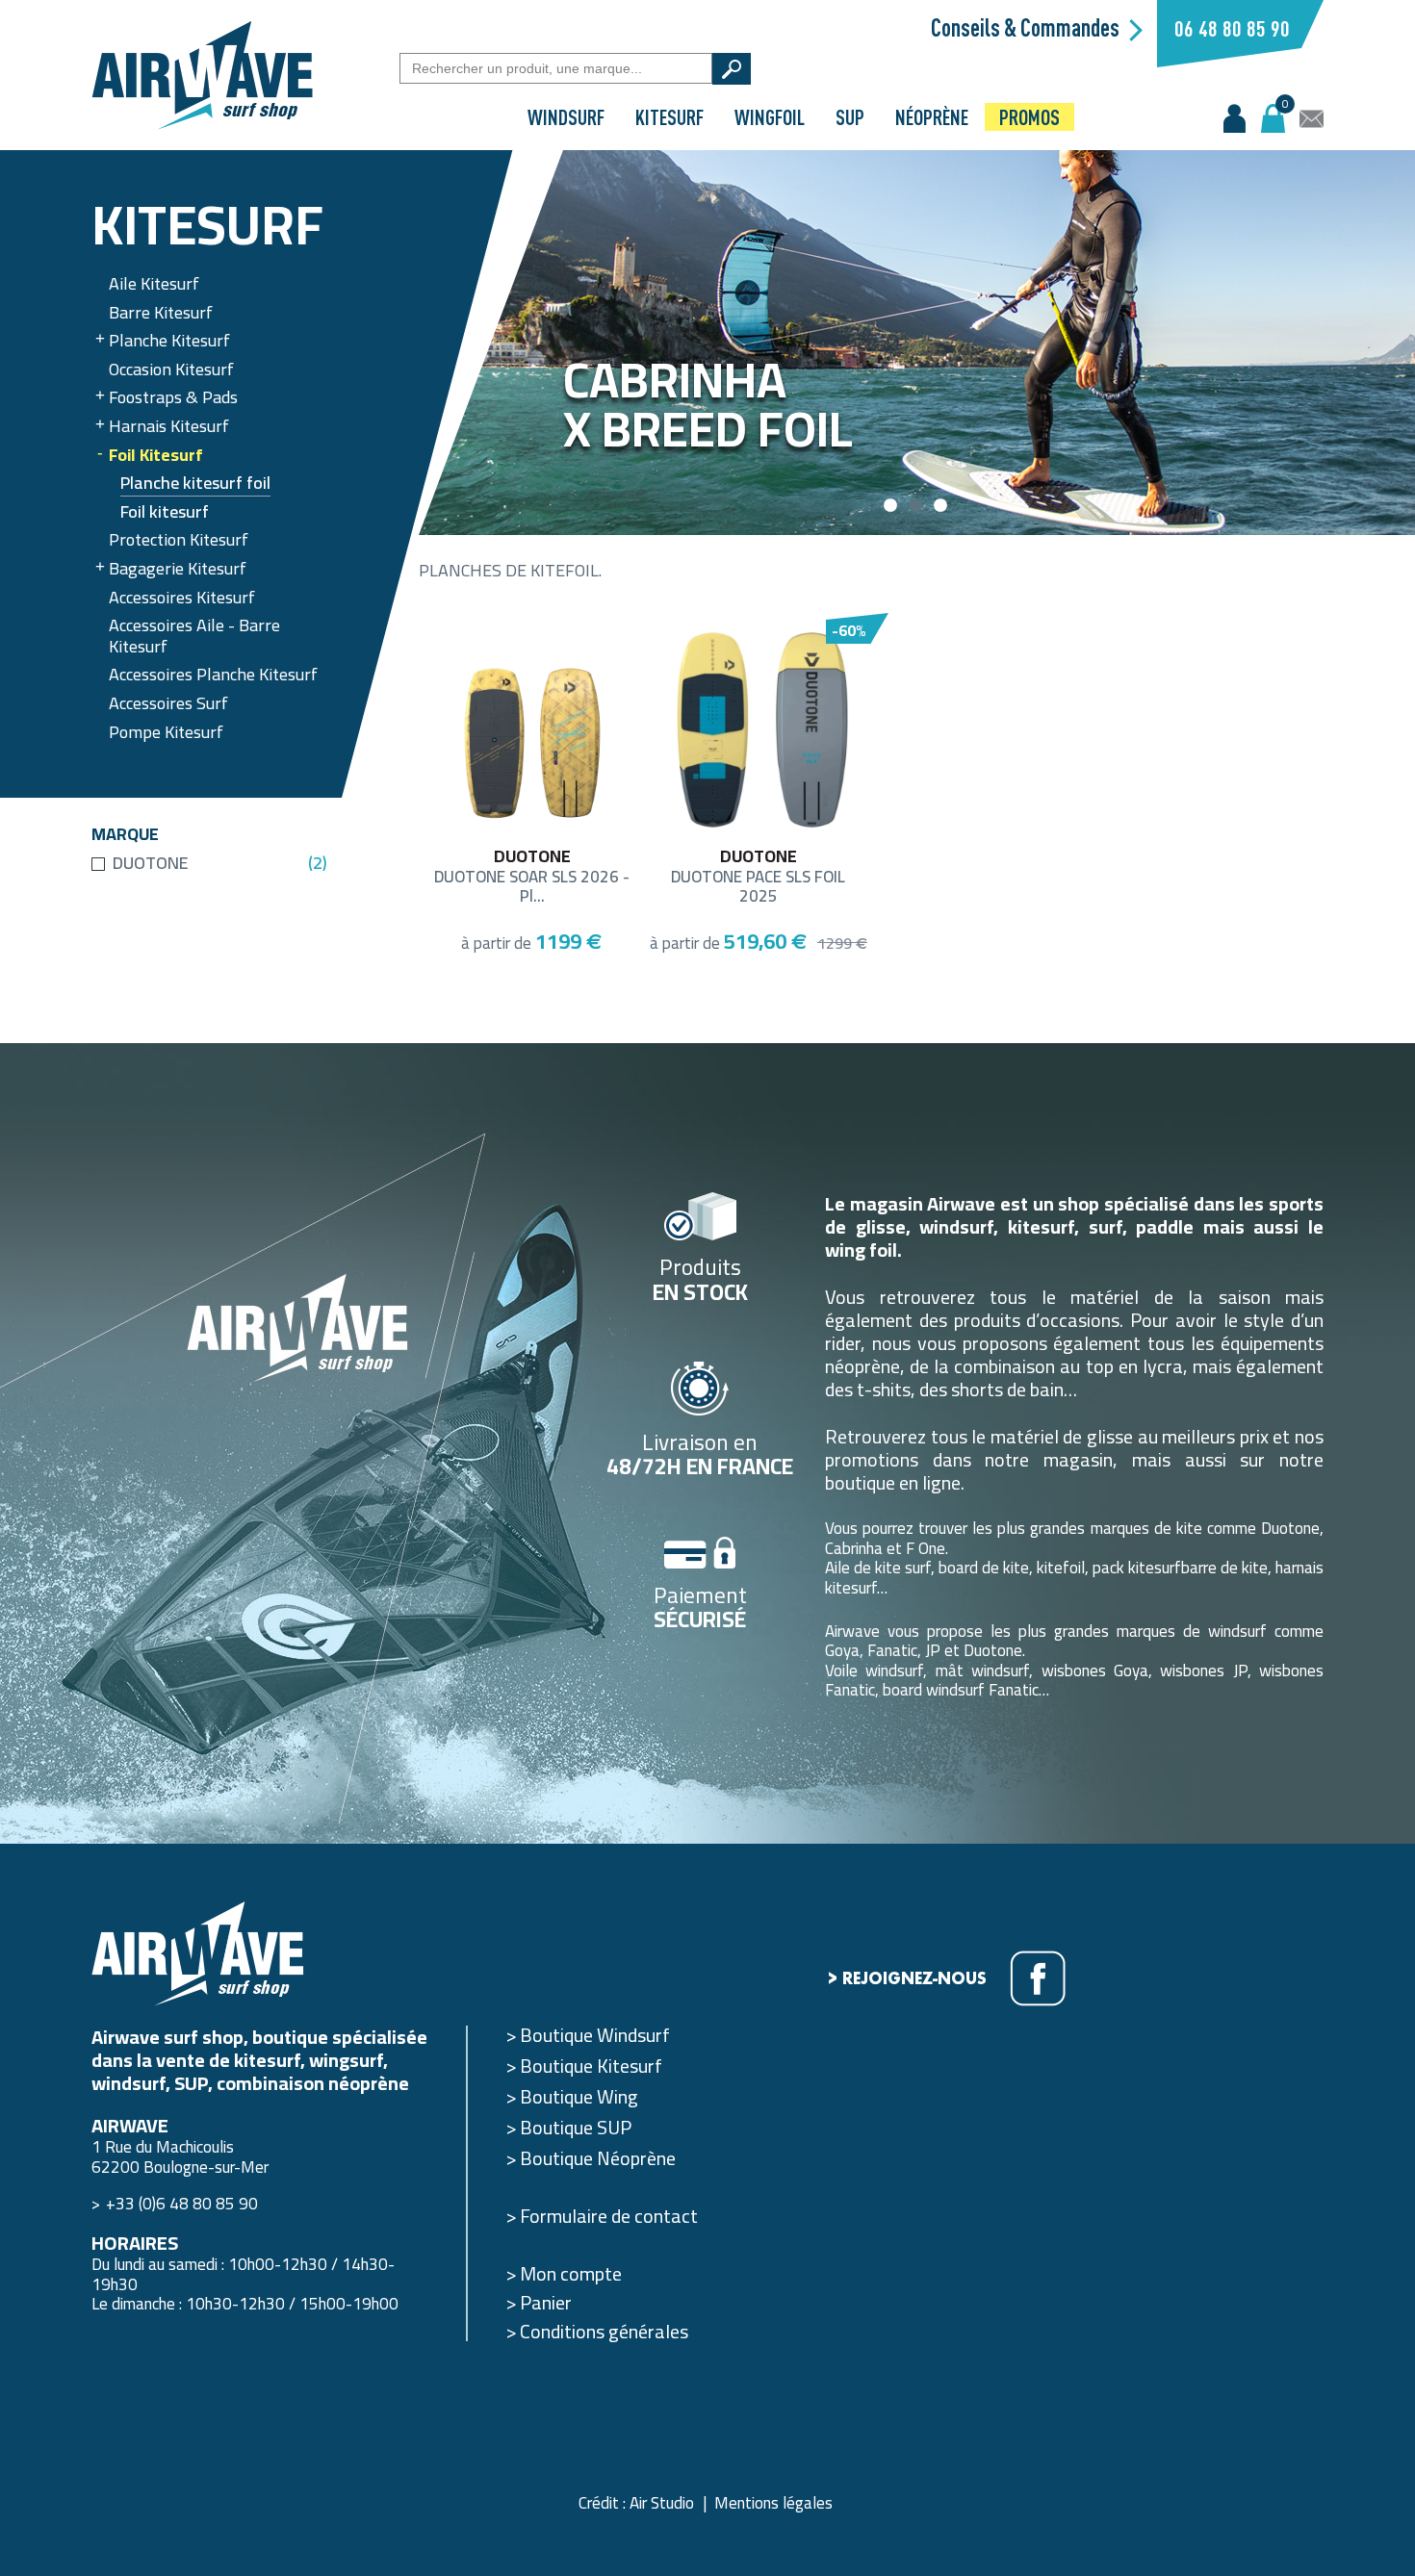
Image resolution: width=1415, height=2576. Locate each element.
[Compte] (1235, 119)
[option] (917, 343)
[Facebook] (1038, 1978)
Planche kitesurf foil (195, 485)
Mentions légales (773, 2503)
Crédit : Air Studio (636, 2503)
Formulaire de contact (609, 2216)
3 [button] (942, 506)
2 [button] (917, 506)
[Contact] (1312, 119)
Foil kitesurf (165, 513)
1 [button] (892, 506)
